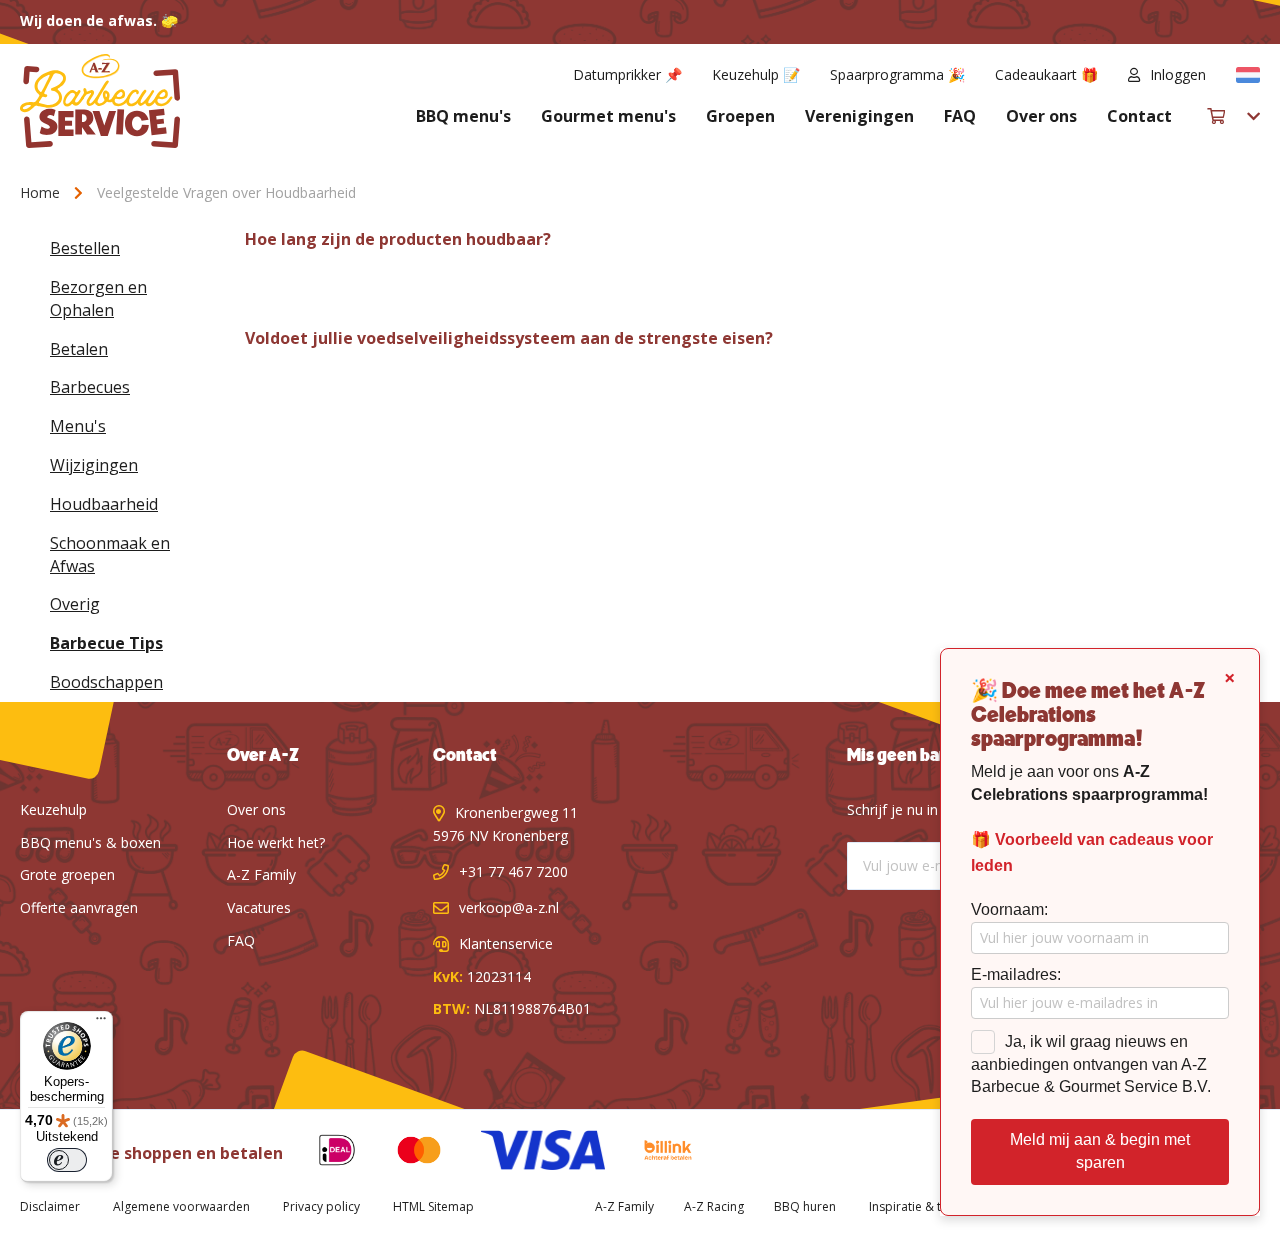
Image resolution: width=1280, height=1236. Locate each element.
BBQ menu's (463, 116)
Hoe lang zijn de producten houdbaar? (398, 239)
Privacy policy (321, 1206)
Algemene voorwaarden (181, 1206)
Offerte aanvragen (79, 907)
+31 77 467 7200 (513, 871)
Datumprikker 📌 (627, 74)
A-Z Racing (714, 1206)
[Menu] (101, 1023)
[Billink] (653, 1153)
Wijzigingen (94, 465)
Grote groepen (67, 874)
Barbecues (90, 387)
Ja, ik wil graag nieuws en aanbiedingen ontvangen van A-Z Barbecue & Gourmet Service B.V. (1091, 1064)
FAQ (960, 116)
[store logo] (100, 101)
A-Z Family (261, 874)
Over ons (1041, 116)
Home (42, 192)
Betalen (79, 349)
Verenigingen (859, 116)
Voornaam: (1009, 909)
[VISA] (527, 1153)
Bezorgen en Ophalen (98, 298)
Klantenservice (506, 943)
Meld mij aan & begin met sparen (1100, 1151)
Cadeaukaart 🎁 (1046, 74)
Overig (75, 604)
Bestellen (85, 248)
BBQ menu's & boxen (90, 842)
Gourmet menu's (608, 116)
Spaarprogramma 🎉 (897, 74)
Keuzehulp (53, 809)
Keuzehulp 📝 (756, 74)
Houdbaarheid (104, 504)
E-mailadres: (1016, 974)
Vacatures (259, 907)
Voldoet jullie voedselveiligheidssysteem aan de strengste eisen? (509, 338)
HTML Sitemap (433, 1206)
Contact (1139, 116)
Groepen (740, 116)
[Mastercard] (404, 1153)
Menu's (78, 426)
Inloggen (1178, 74)
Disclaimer (50, 1206)
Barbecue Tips (106, 643)
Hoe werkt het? (276, 842)
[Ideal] (322, 1153)
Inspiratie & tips (913, 1206)
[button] (1248, 75)
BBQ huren (805, 1206)
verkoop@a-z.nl (509, 907)
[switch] (67, 1160)
